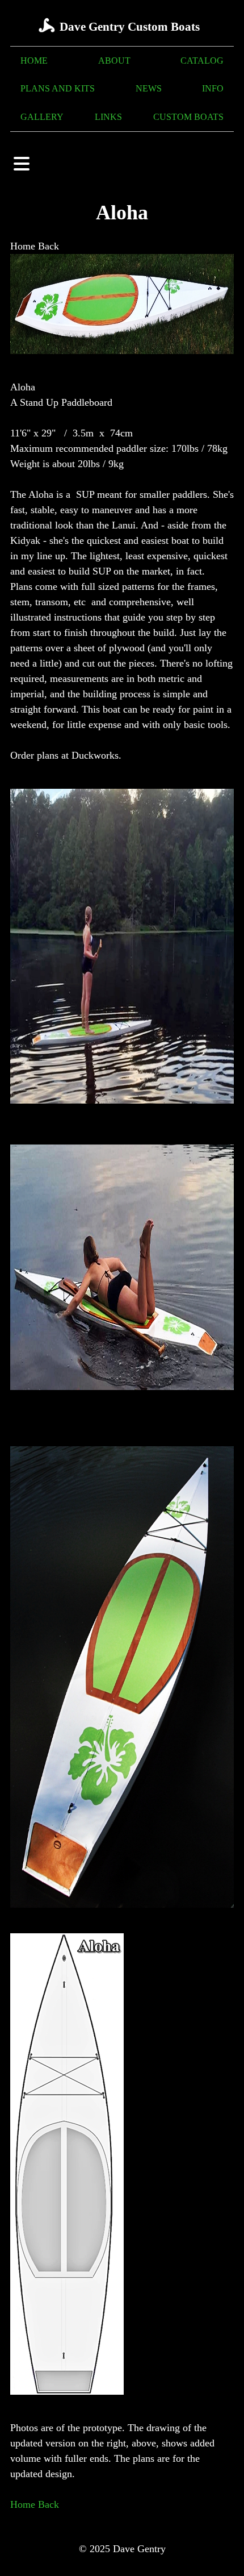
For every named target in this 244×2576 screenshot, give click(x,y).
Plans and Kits (58, 89)
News (149, 89)
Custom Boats (188, 117)
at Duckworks (90, 755)
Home (34, 61)
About (114, 61)
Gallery (42, 117)
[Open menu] (22, 164)
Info (213, 89)
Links (108, 117)
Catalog (202, 61)
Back (49, 246)
